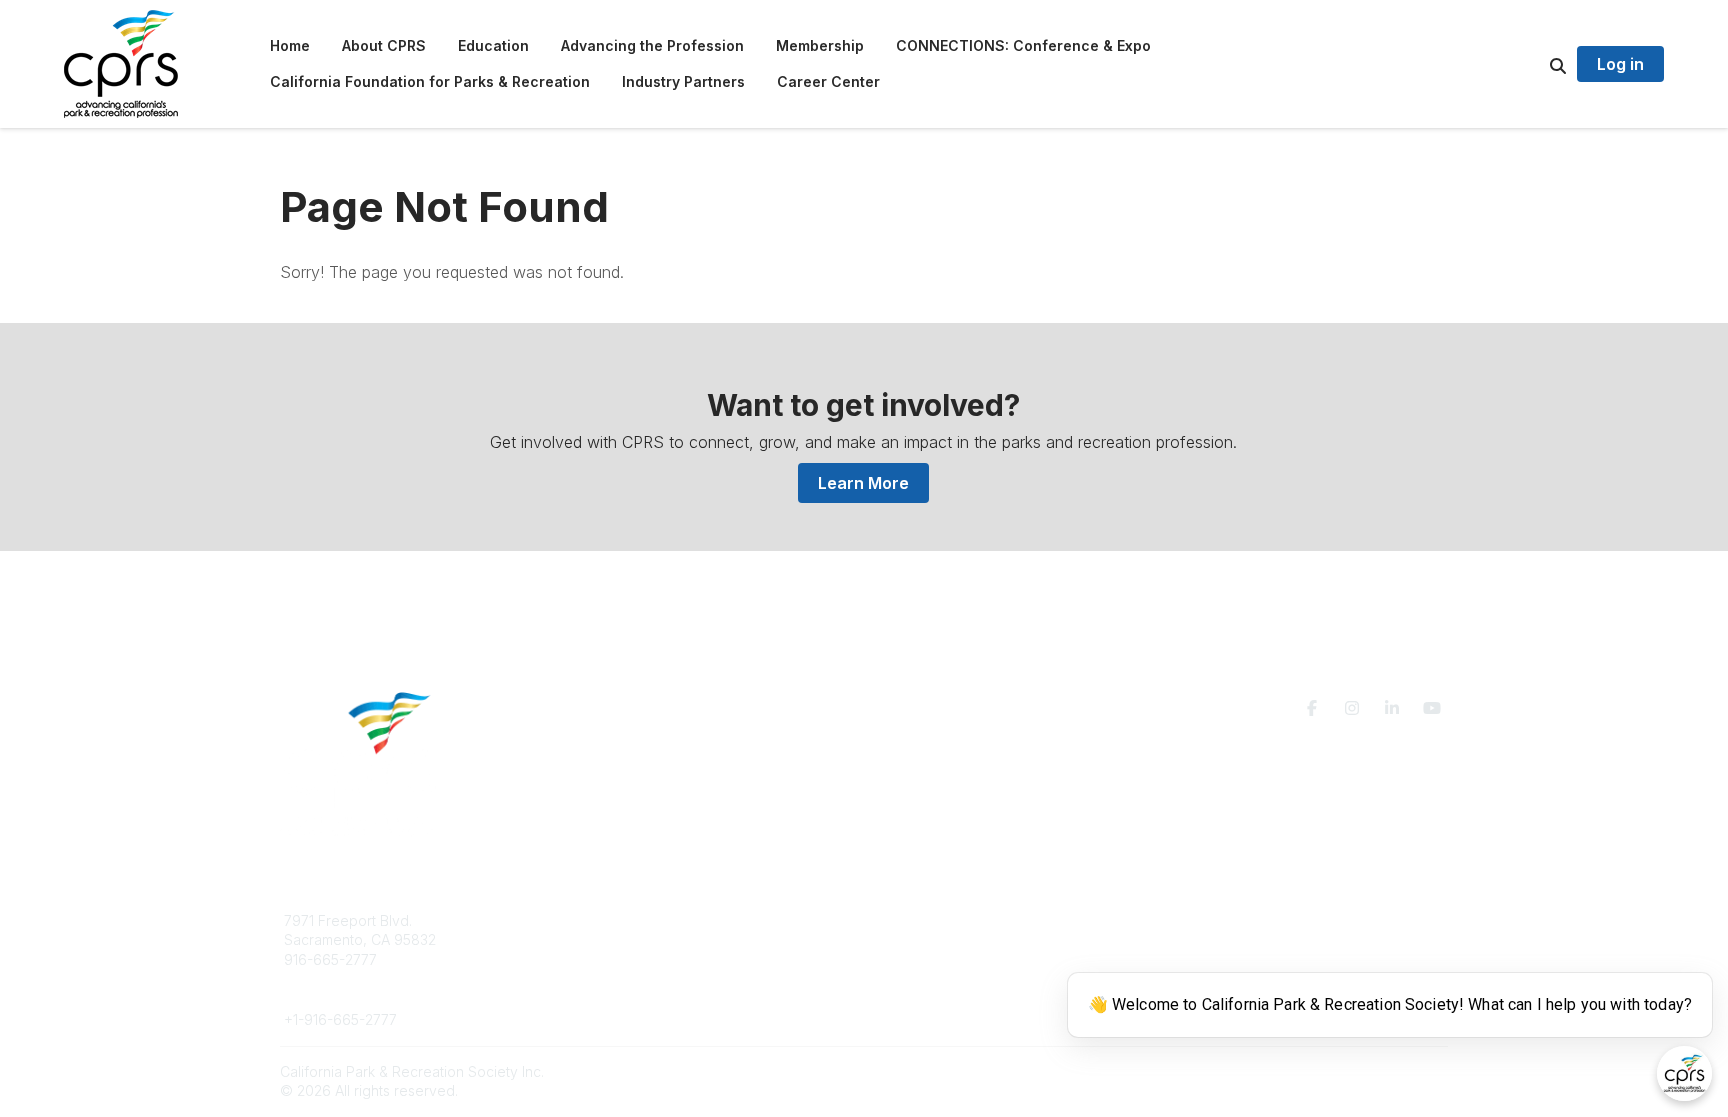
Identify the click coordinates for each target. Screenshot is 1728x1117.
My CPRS (918, 959)
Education (608, 939)
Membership (929, 939)
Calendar (918, 978)
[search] (1533, 64)
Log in (1620, 64)
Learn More (863, 483)
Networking (925, 920)
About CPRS (616, 920)
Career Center (623, 959)
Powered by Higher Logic (1363, 1071)
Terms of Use (1216, 928)
